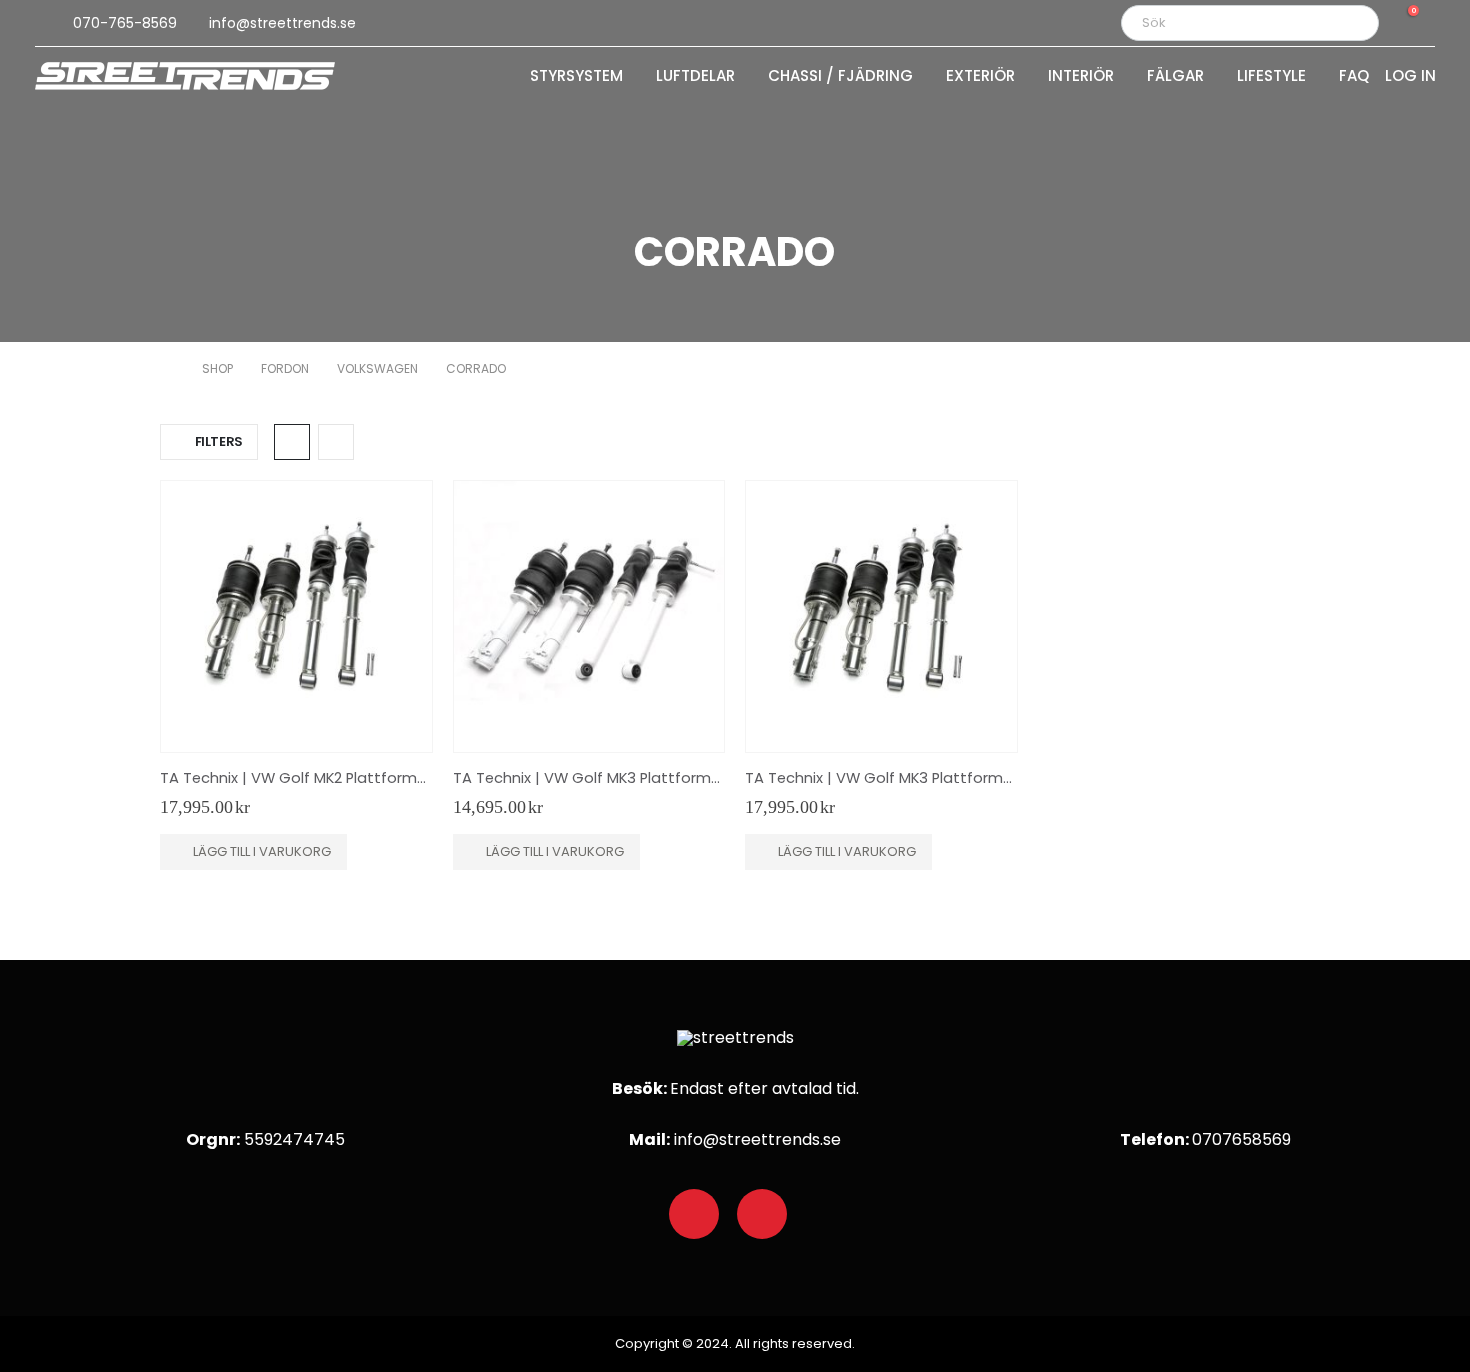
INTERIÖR (1081, 77)
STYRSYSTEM (576, 77)
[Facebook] (694, 1214)
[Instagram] (762, 1214)
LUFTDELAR (695, 77)
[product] (296, 616)
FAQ (1354, 77)
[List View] (336, 442)
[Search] (1350, 23)
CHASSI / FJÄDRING (840, 77)
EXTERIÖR (980, 77)
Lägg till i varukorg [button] (262, 851)
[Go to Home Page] (167, 369)
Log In (1410, 77)
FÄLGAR (1175, 77)
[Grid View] (292, 442)
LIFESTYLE (1271, 77)
